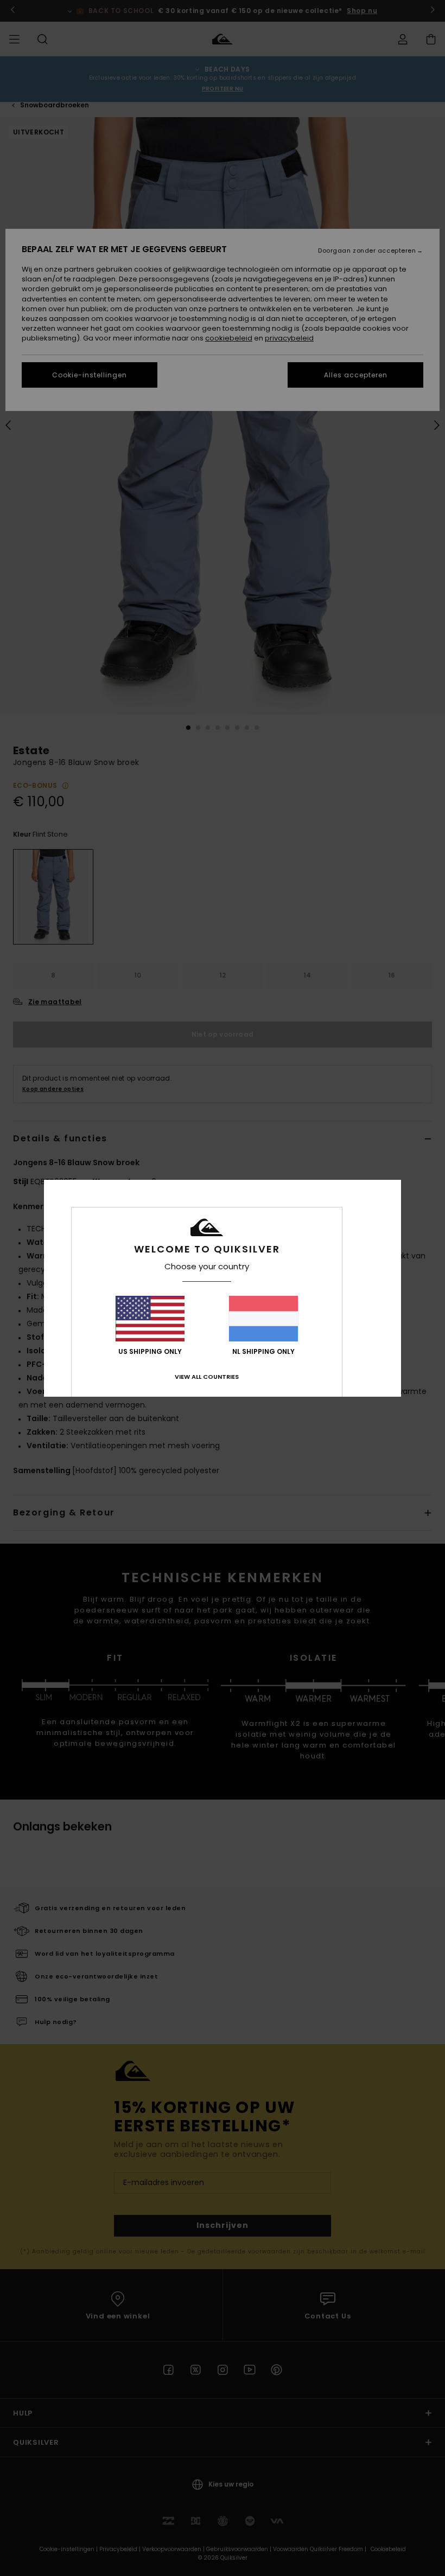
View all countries (207, 1377)
